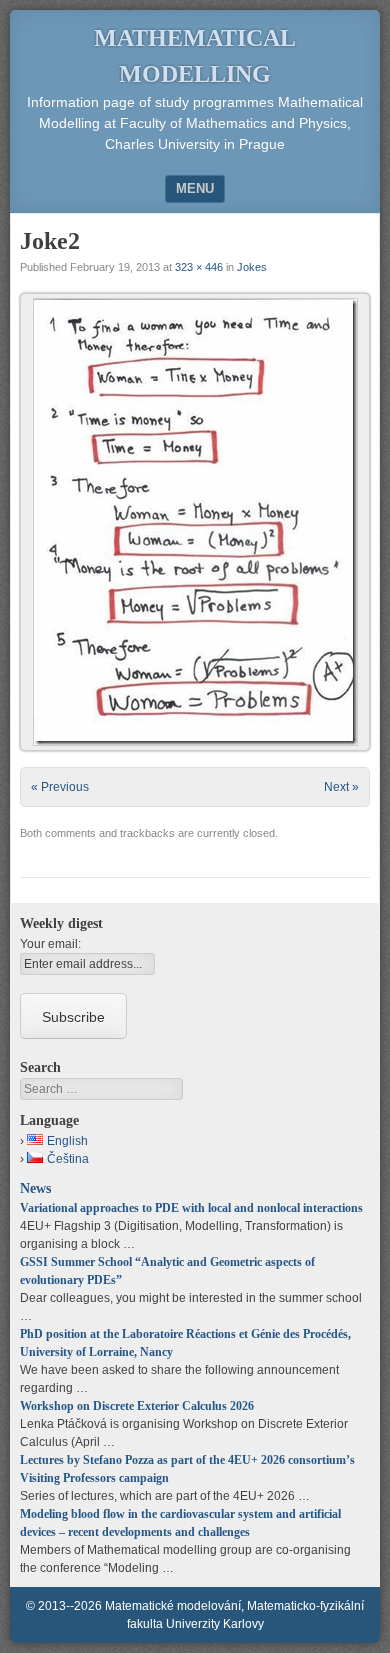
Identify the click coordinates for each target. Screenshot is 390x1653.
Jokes (252, 267)
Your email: (50, 944)
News (35, 1188)
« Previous (60, 787)
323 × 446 (199, 267)
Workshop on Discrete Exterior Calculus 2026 (137, 1406)
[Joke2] (195, 522)
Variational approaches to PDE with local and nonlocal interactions (191, 1208)
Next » (341, 787)
